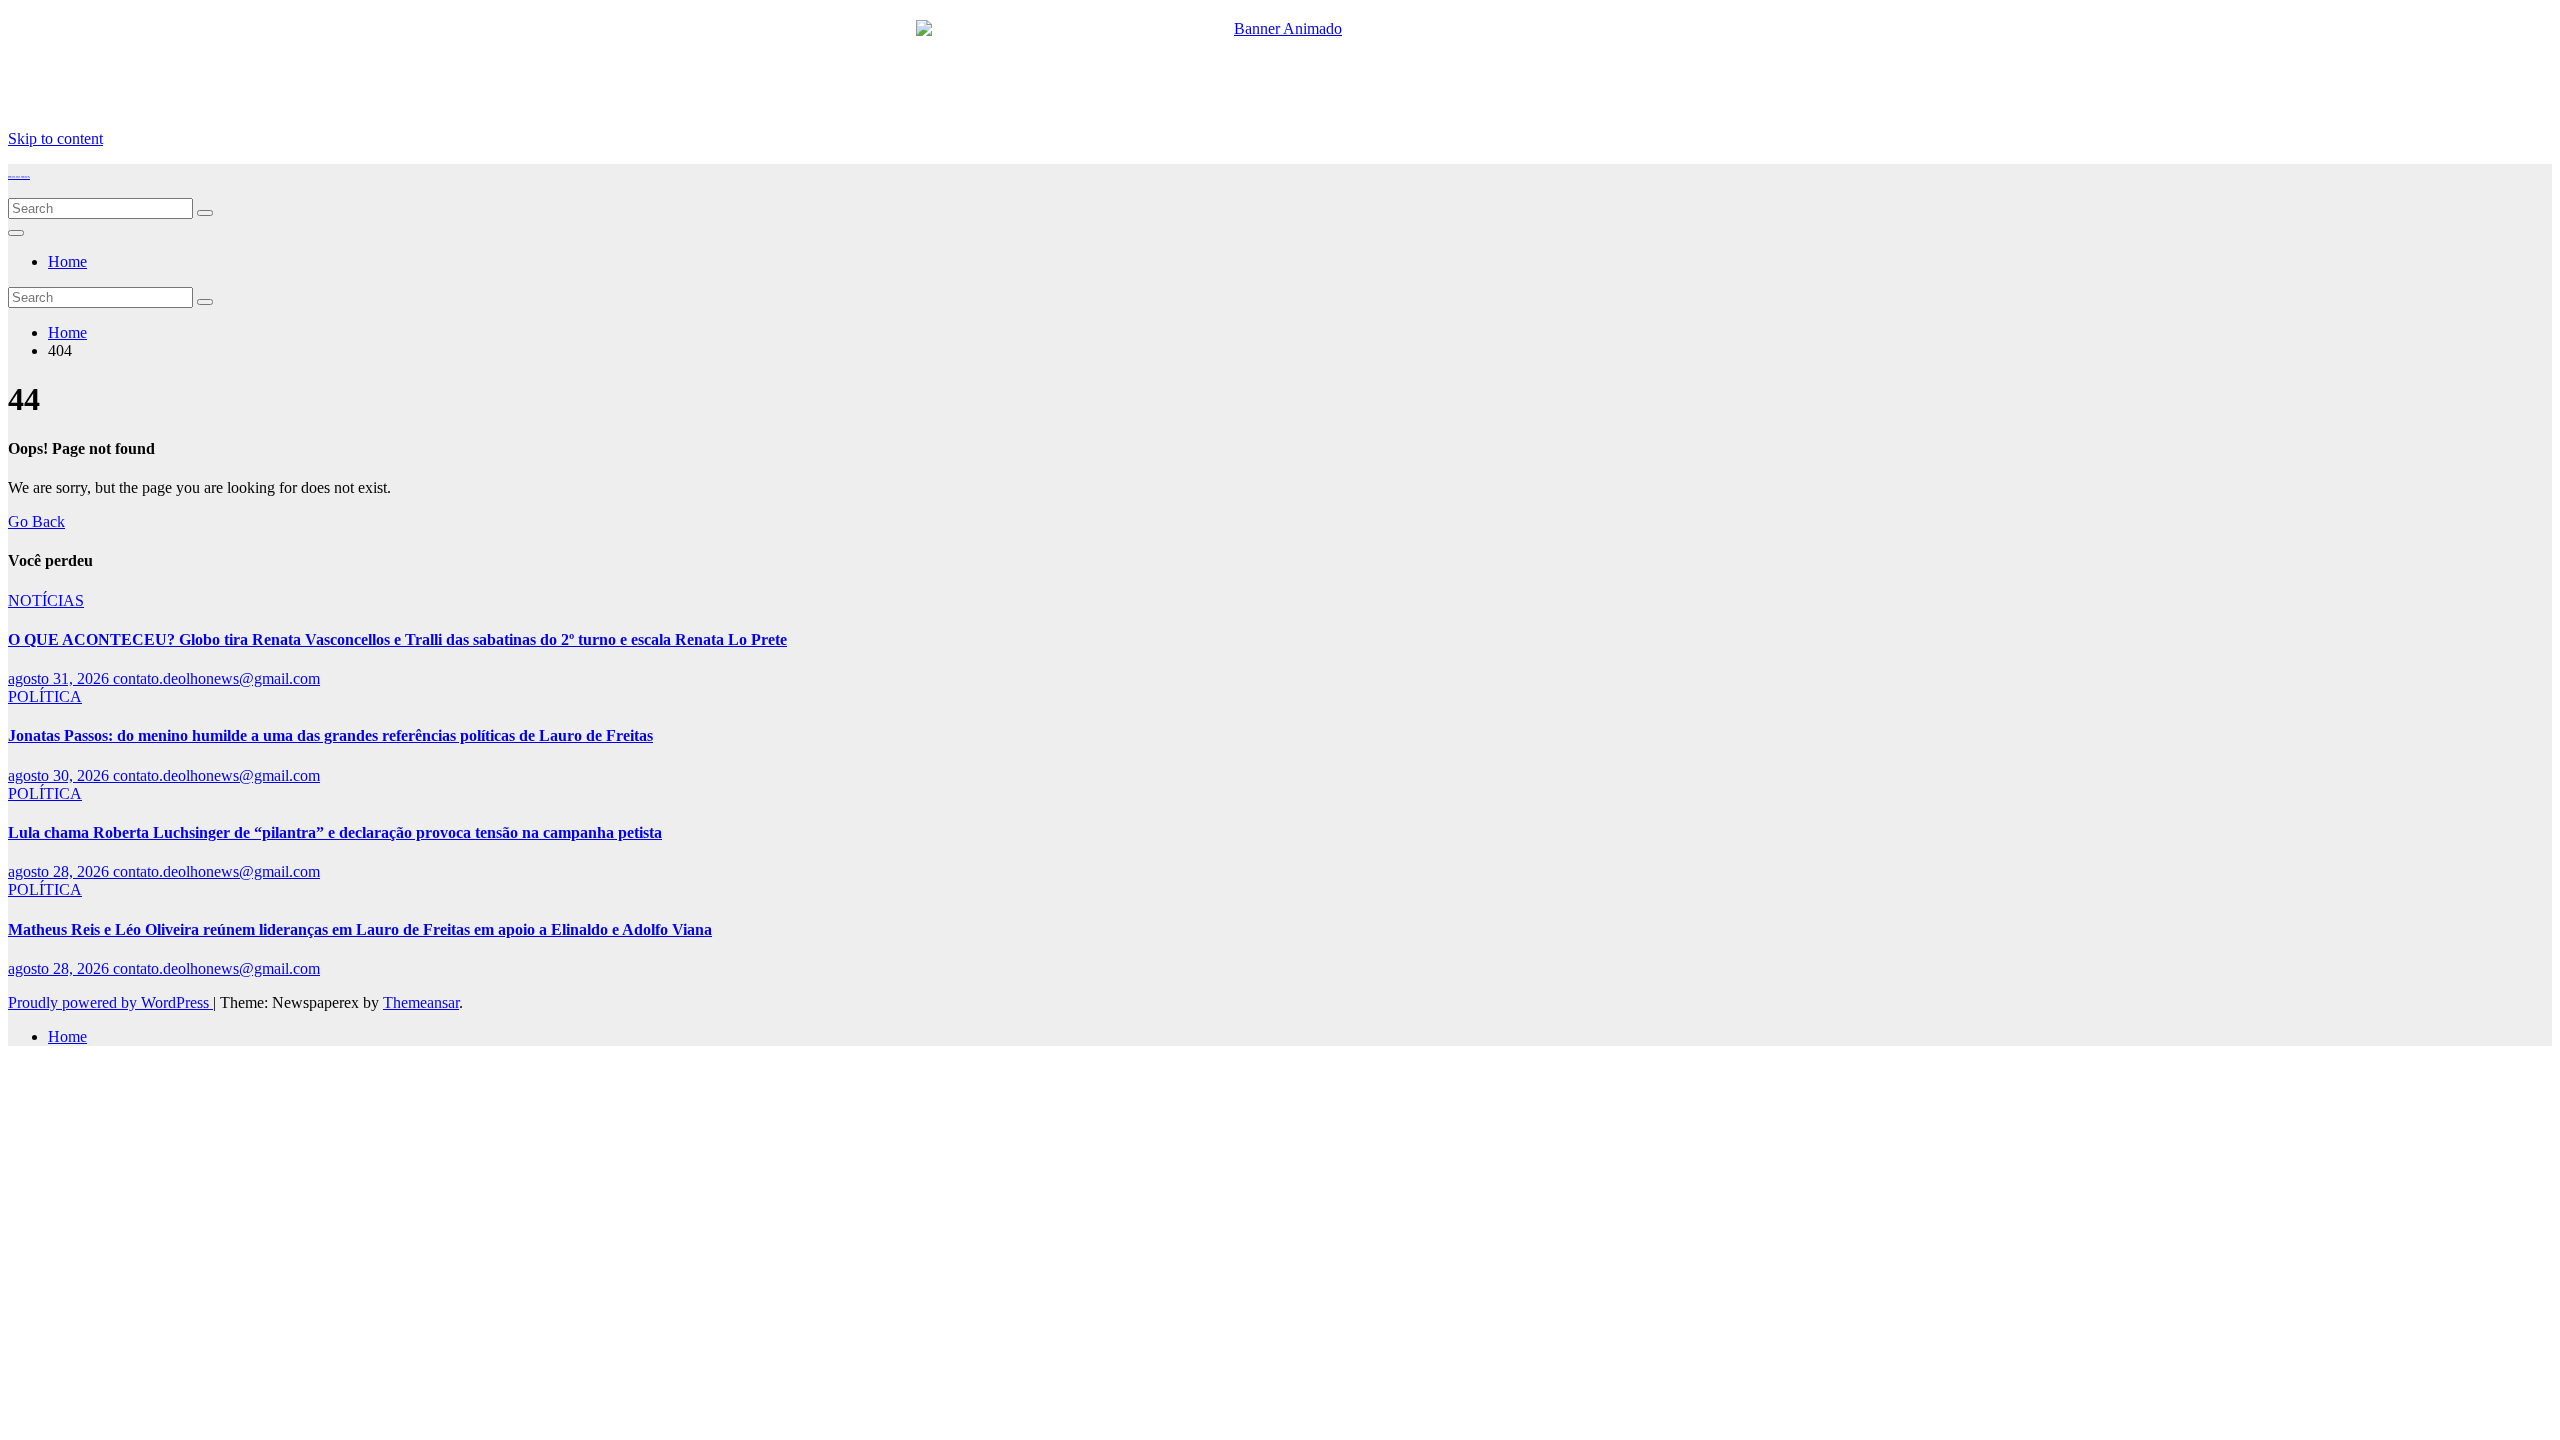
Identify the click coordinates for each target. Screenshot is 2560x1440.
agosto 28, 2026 (60, 871)
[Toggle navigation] (16, 233)
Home (67, 261)
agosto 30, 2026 (60, 775)
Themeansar (421, 1002)
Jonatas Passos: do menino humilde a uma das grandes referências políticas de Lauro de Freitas (330, 735)
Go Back (36, 521)
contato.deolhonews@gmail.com (216, 678)
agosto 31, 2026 (60, 678)
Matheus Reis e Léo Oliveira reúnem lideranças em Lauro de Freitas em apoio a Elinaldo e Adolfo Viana (360, 929)
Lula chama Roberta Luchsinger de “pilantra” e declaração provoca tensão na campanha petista (335, 832)
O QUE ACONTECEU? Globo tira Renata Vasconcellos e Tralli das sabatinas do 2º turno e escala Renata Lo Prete (397, 639)
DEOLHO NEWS (19, 177)
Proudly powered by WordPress (110, 1002)
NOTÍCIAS (46, 600)
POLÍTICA (45, 696)
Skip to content (55, 138)
